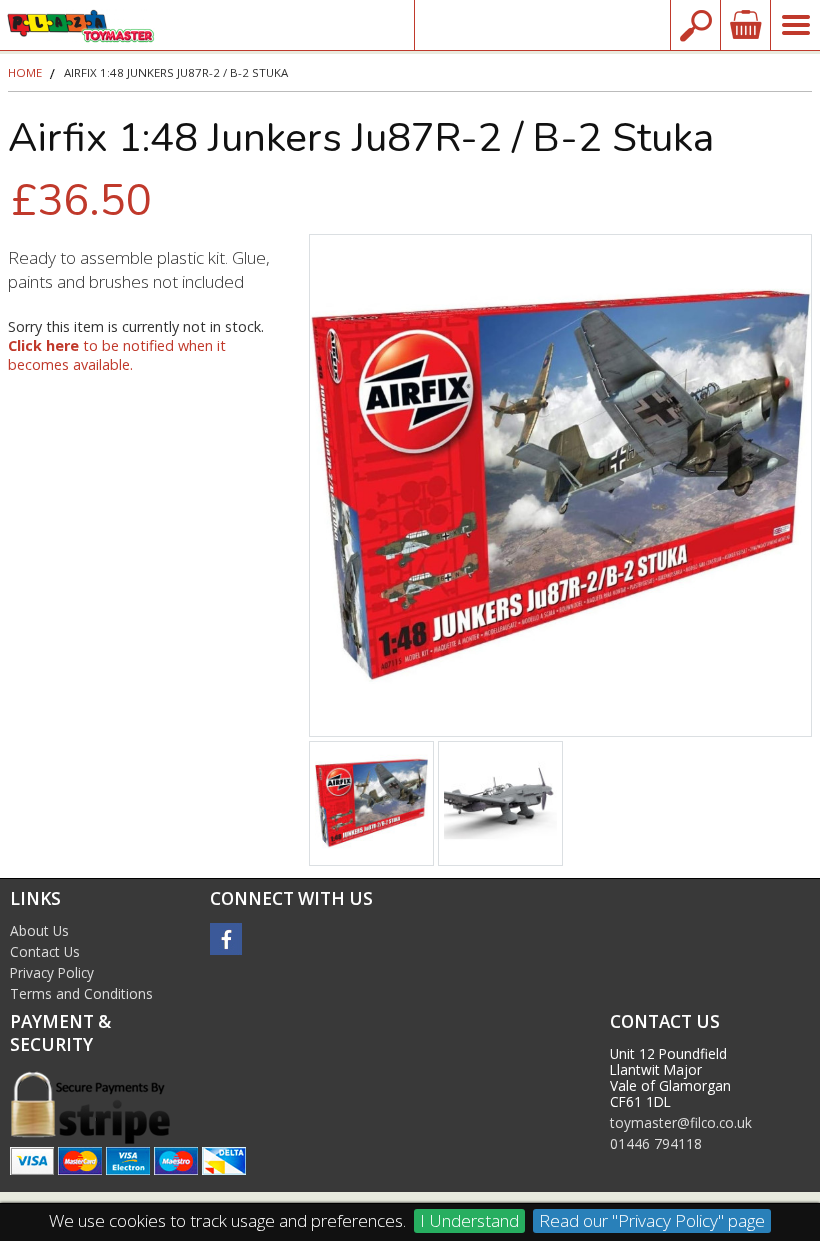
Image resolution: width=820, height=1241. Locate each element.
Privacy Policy (52, 972)
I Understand (469, 1220)
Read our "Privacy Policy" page (652, 1220)
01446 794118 (656, 1143)
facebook (226, 939)
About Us (39, 930)
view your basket (745, 25)
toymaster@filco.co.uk (542, 24)
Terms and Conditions (81, 993)
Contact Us (45, 951)
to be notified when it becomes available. (117, 355)
